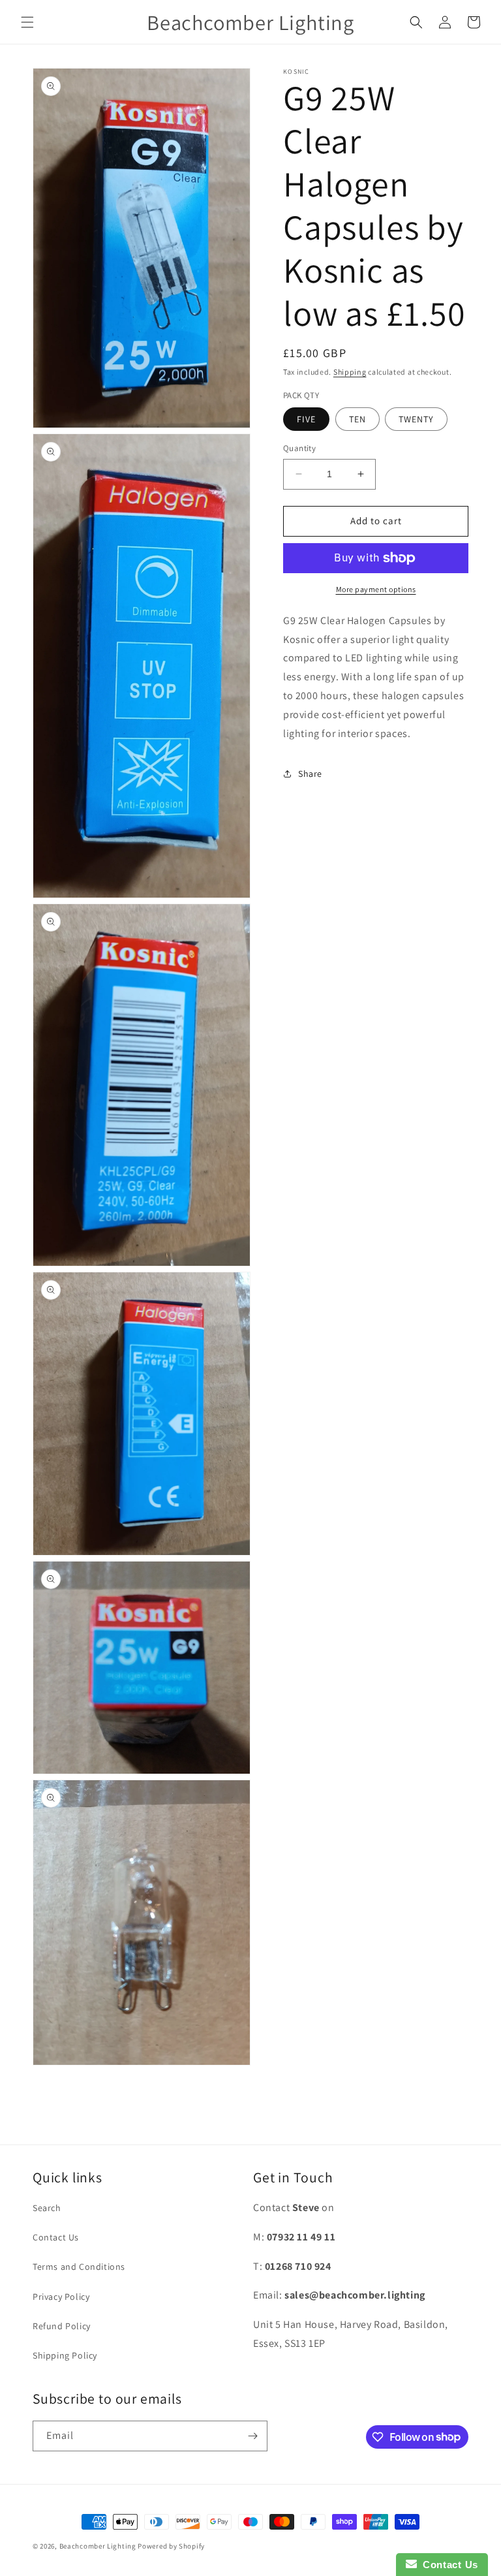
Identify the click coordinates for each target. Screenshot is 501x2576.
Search (47, 2208)
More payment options (376, 589)
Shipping (350, 372)
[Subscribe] (252, 2436)
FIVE (306, 419)
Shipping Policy (65, 2355)
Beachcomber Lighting (98, 2546)
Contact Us (56, 2237)
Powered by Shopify (171, 2546)
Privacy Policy (61, 2297)
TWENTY (416, 419)
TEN (357, 419)
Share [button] (310, 774)
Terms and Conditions (79, 2267)
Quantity (299, 448)
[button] (27, 22)
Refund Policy (62, 2326)
